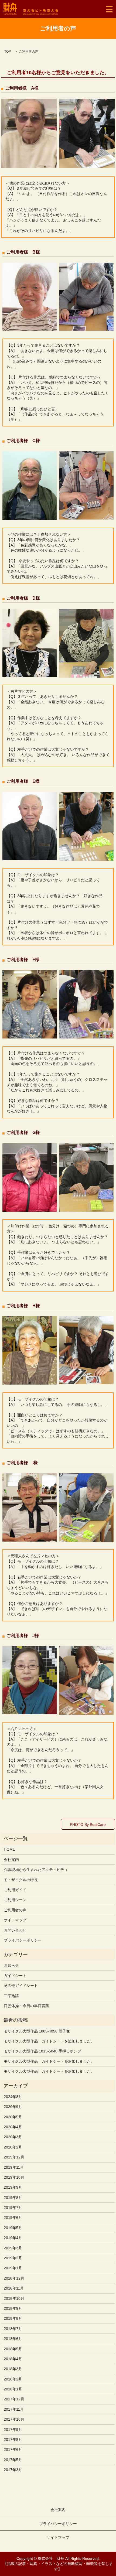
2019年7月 (13, 2208)
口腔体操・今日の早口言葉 (26, 2006)
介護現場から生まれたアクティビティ (36, 1870)
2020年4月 (13, 2127)
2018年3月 (13, 2369)
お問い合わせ (15, 1930)
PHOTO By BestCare (88, 1825)
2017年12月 (14, 2399)
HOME (9, 1849)
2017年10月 (14, 2419)
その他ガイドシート (21, 1986)
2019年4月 (13, 2238)
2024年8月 (13, 2097)
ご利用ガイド (15, 1890)
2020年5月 (13, 2117)
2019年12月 (14, 2157)
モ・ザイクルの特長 (21, 1880)
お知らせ (11, 1965)
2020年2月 (13, 2147)
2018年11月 (14, 2288)
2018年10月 (14, 2298)
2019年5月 (13, 2228)
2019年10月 (14, 2177)
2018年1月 (13, 2389)
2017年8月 (13, 2440)
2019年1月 (13, 2268)
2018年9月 (13, 2308)
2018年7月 (13, 2329)
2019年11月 (14, 2167)
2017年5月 (13, 2460)
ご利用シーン (15, 1900)
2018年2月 (13, 2379)
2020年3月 (13, 2137)
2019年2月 (13, 2258)
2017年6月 (13, 2449)
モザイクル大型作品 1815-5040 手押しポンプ (42, 2051)
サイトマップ (15, 1920)
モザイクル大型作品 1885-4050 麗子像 (37, 2031)
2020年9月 (13, 2107)
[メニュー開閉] (109, 9)
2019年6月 (13, 2218)
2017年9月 (13, 2430)
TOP (8, 52)
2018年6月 (13, 2339)
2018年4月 (13, 2359)
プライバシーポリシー (23, 1940)
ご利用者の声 (15, 1910)
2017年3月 (13, 2470)
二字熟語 (11, 1996)
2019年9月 (13, 2187)
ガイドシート (15, 1976)
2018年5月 (13, 2349)
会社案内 (11, 1860)
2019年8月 (13, 2198)
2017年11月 (14, 2409)
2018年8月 (13, 2318)
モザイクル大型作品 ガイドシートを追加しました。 (49, 2041)
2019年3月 (13, 2248)
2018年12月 (14, 2278)
